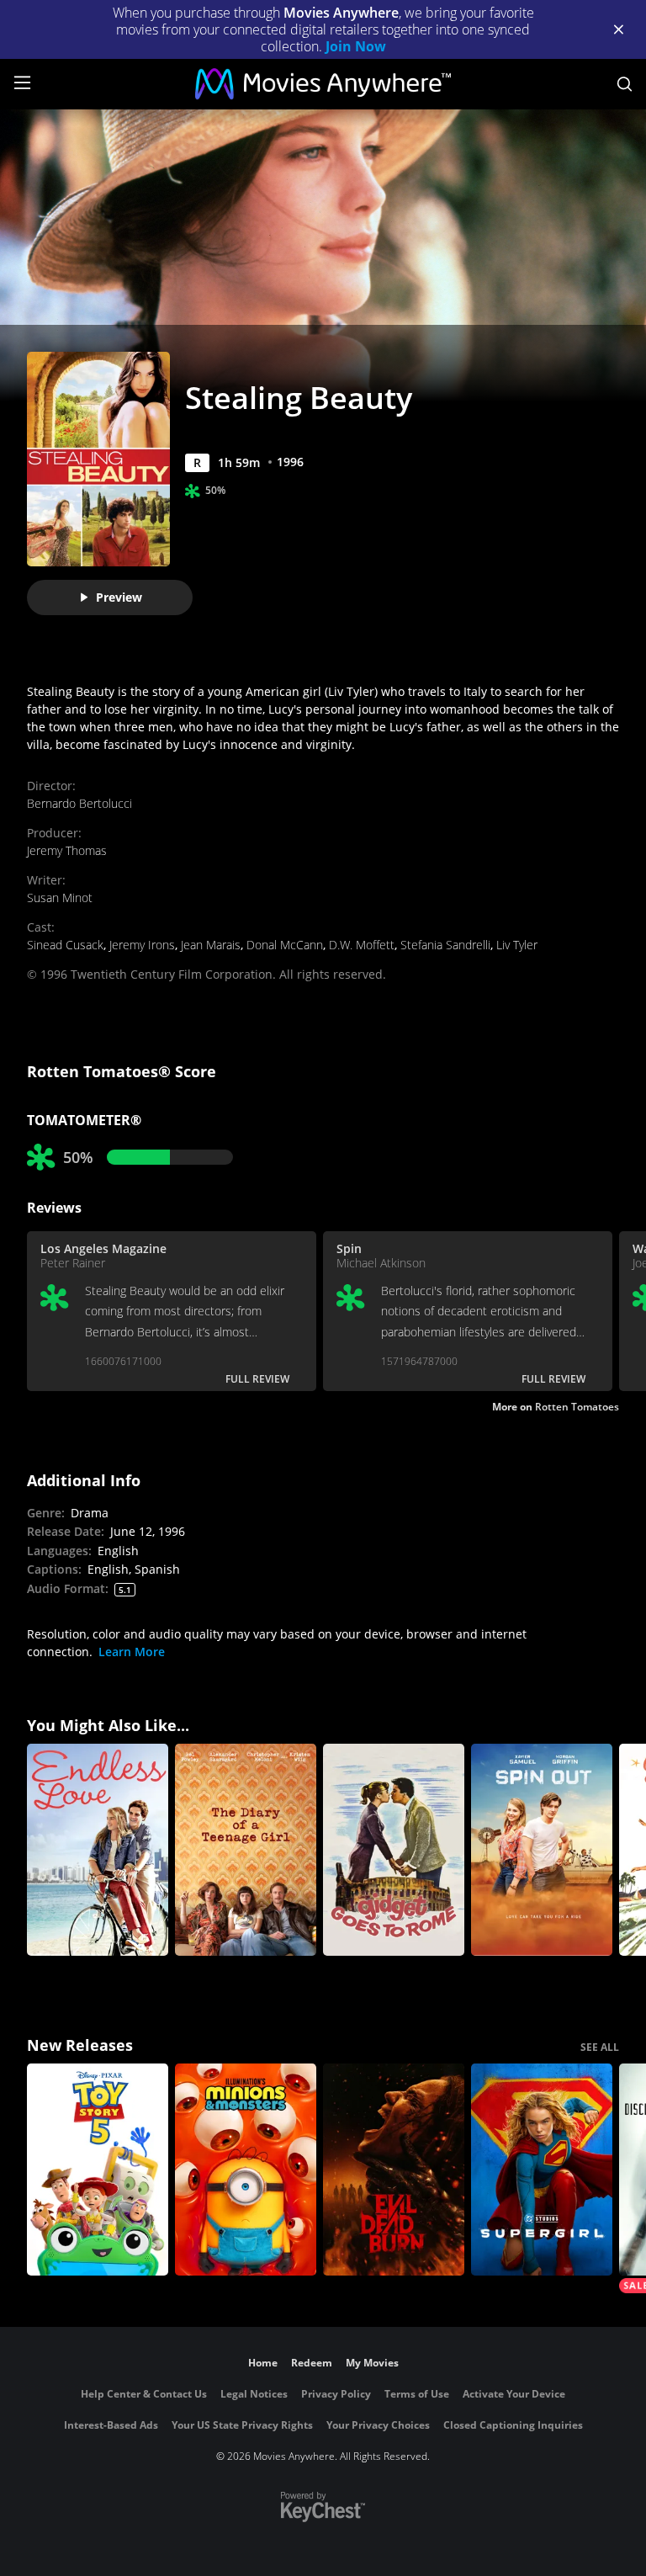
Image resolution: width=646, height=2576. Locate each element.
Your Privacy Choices (378, 2425)
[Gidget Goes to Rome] (394, 1850)
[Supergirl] (542, 2170)
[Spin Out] (542, 1850)
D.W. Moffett (362, 945)
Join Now (356, 46)
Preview (119, 597)
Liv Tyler (517, 945)
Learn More (132, 1652)
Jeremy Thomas (67, 850)
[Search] (625, 84)
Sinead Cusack (65, 945)
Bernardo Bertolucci (79, 803)
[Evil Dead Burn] (394, 2170)
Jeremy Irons (142, 945)
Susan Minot (60, 898)
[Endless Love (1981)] (98, 1850)
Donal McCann (285, 945)
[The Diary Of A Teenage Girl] (246, 1850)
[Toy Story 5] (98, 2170)
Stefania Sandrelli (445, 945)
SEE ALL (600, 2047)
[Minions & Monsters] (246, 2170)
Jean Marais (211, 945)
